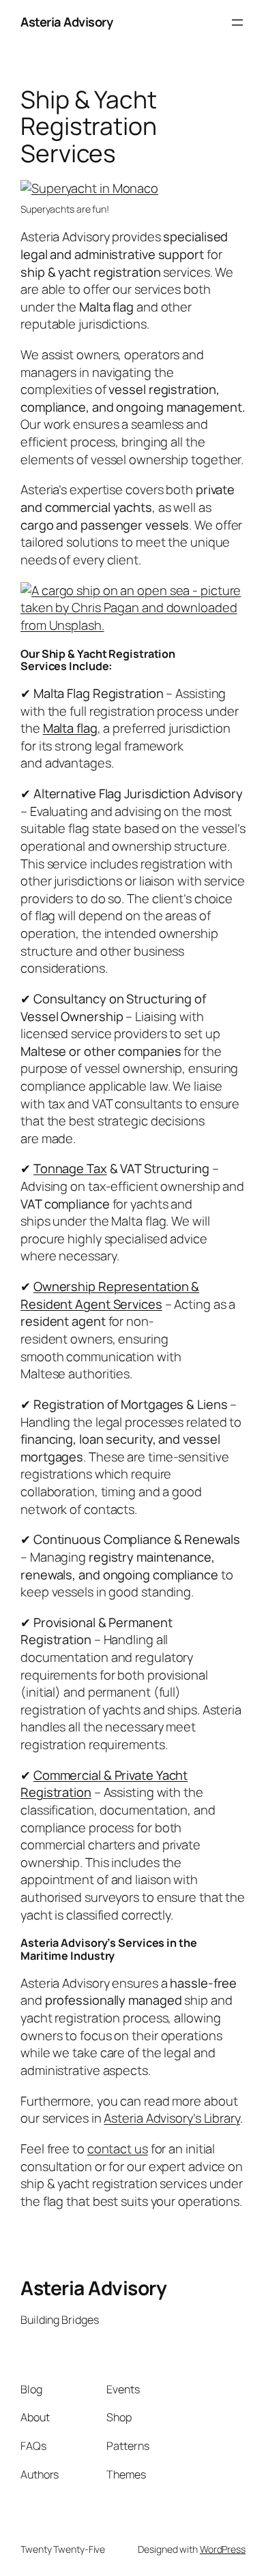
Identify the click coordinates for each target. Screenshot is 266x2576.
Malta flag (70, 728)
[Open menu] (237, 22)
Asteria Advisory (66, 22)
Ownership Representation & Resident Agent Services (110, 1295)
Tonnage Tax (70, 1168)
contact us (118, 2149)
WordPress (223, 2549)
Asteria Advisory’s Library (172, 2118)
